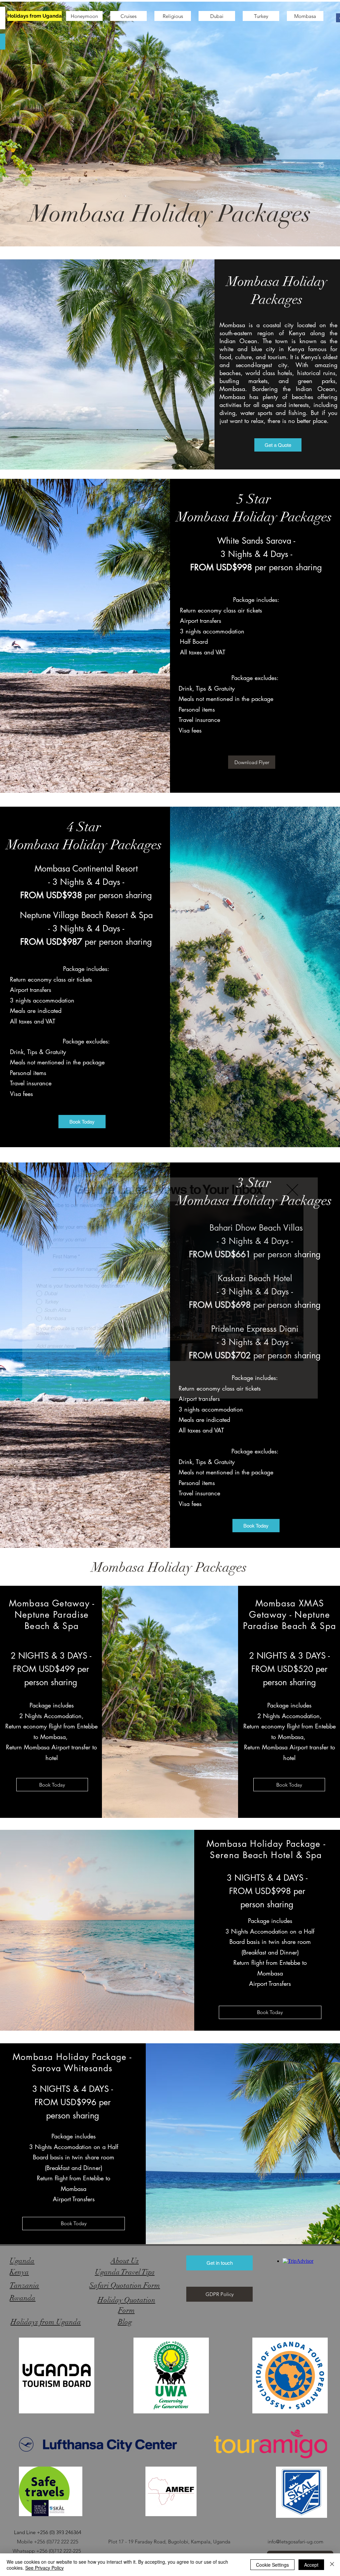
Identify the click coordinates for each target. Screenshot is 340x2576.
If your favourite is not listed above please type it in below (91, 1331)
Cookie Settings (272, 2565)
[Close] (332, 2565)
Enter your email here (76, 1227)
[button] (292, 1190)
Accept (311, 2565)
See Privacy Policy (44, 2568)
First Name (65, 1256)
